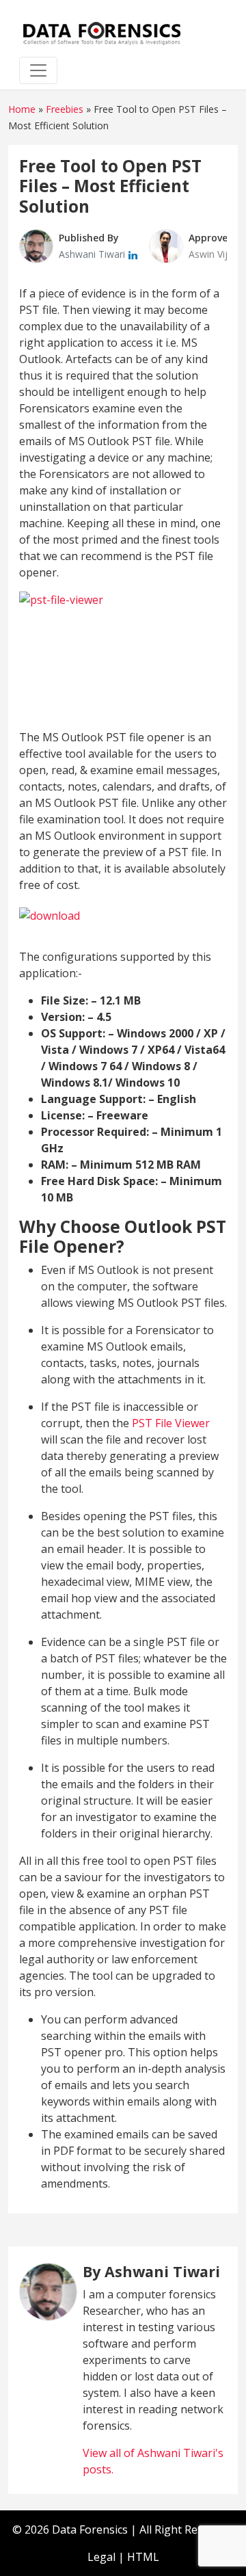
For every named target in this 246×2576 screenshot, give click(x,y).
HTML (143, 2557)
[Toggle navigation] (38, 70)
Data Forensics (90, 2529)
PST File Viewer (171, 1423)
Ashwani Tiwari (93, 254)
